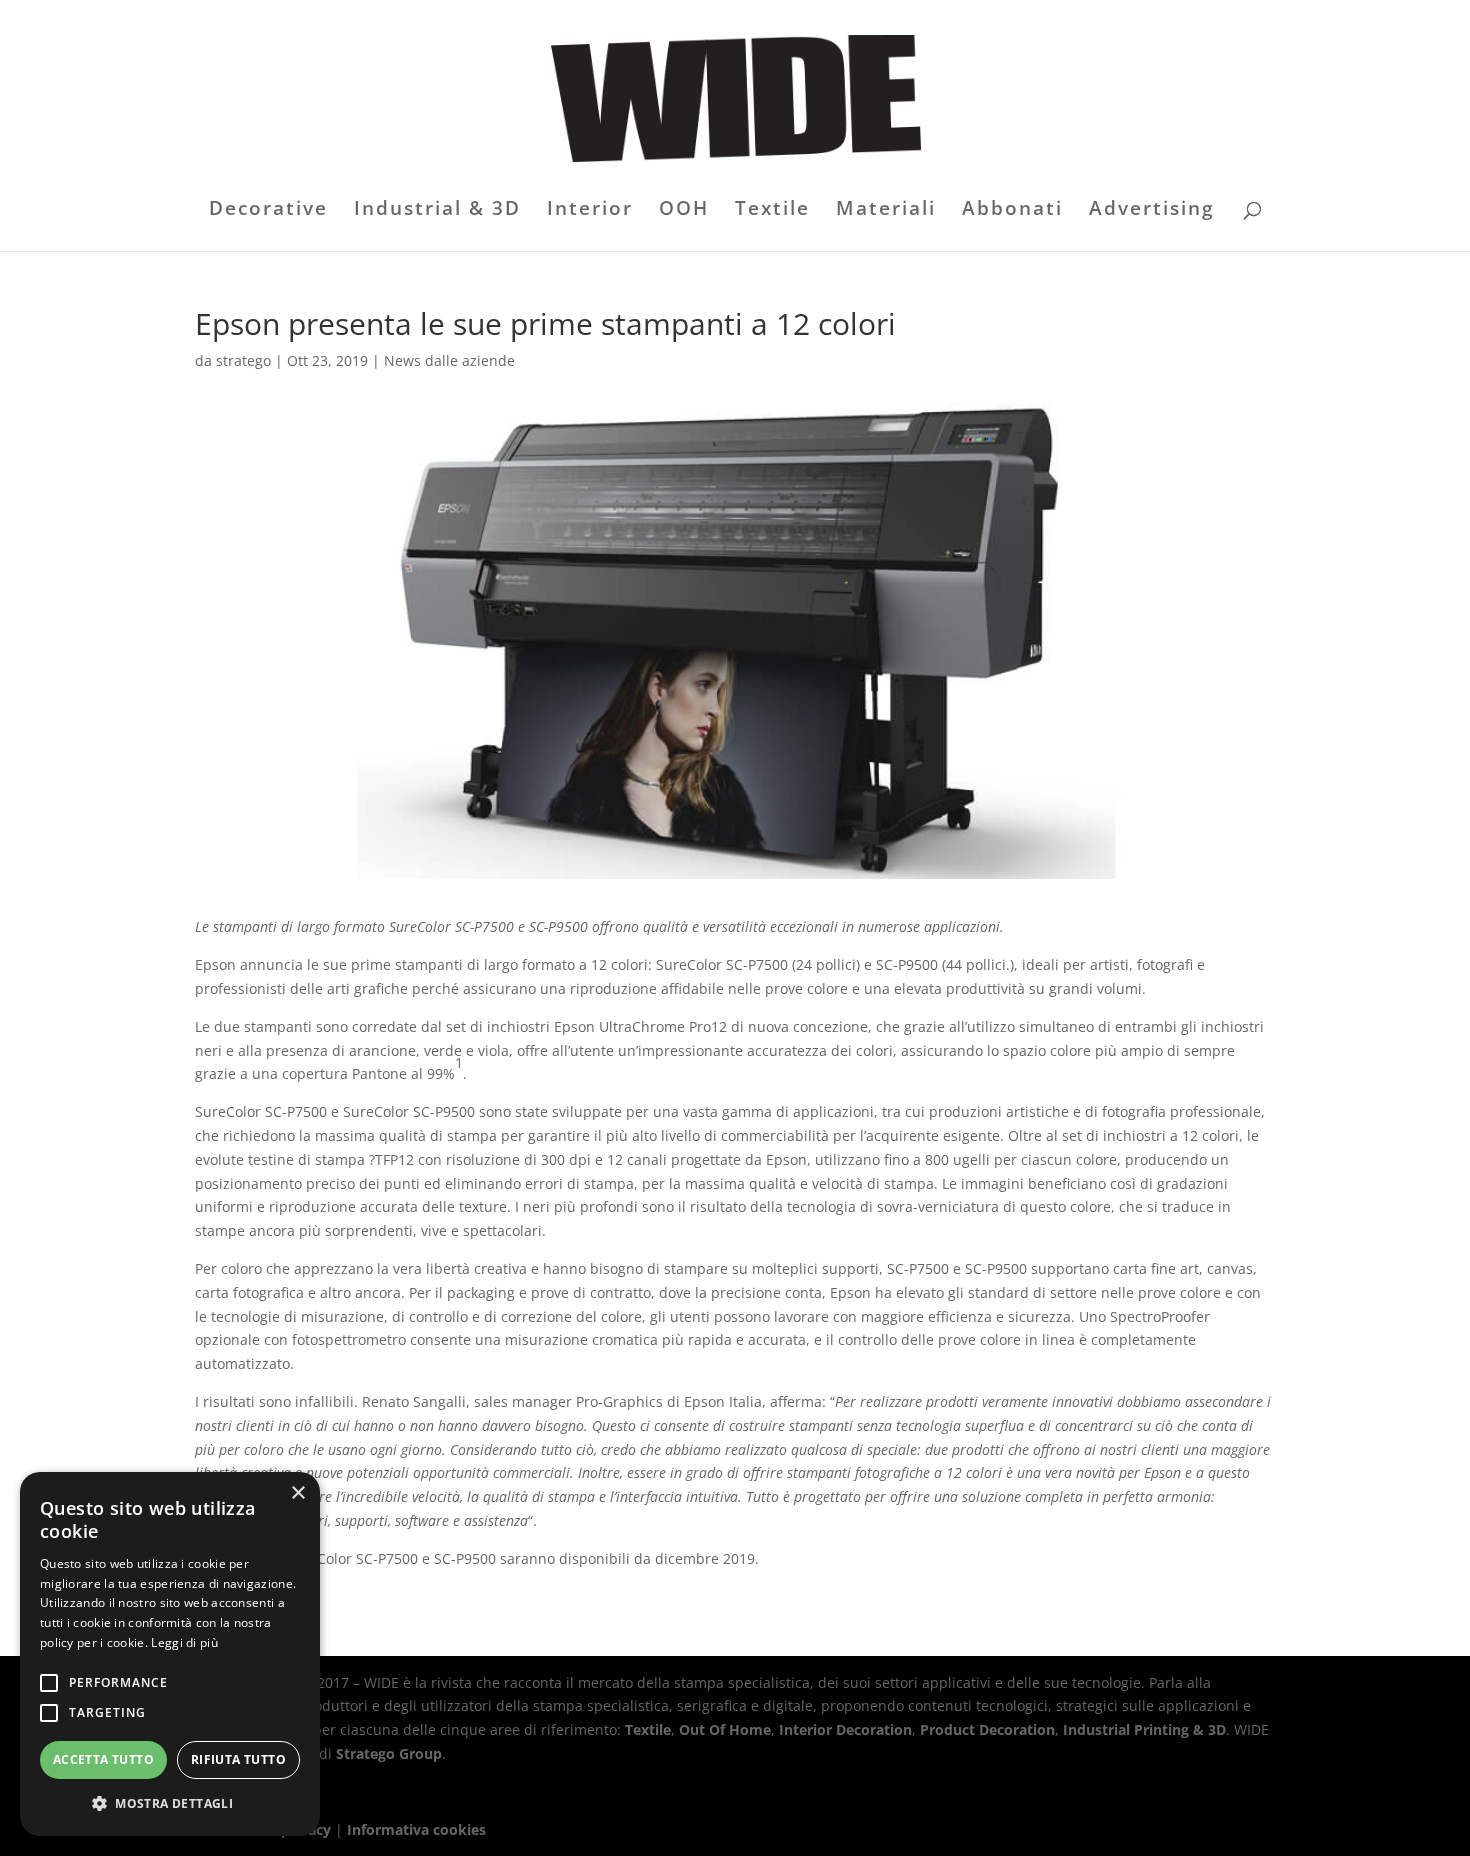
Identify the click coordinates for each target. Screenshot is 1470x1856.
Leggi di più (184, 1642)
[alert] (170, 1654)
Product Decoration (987, 1729)
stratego (243, 360)
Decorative (268, 211)
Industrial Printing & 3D (1144, 1729)
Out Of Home (725, 1729)
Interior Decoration (845, 1729)
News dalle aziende (449, 360)
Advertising (1152, 211)
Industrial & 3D (437, 211)
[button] (170, 1804)
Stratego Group (389, 1753)
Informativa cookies (416, 1829)
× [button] (297, 1493)
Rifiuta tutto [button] (238, 1759)
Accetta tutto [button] (103, 1759)
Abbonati (1012, 211)
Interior (590, 211)
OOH (684, 211)
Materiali (886, 211)
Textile (772, 211)
